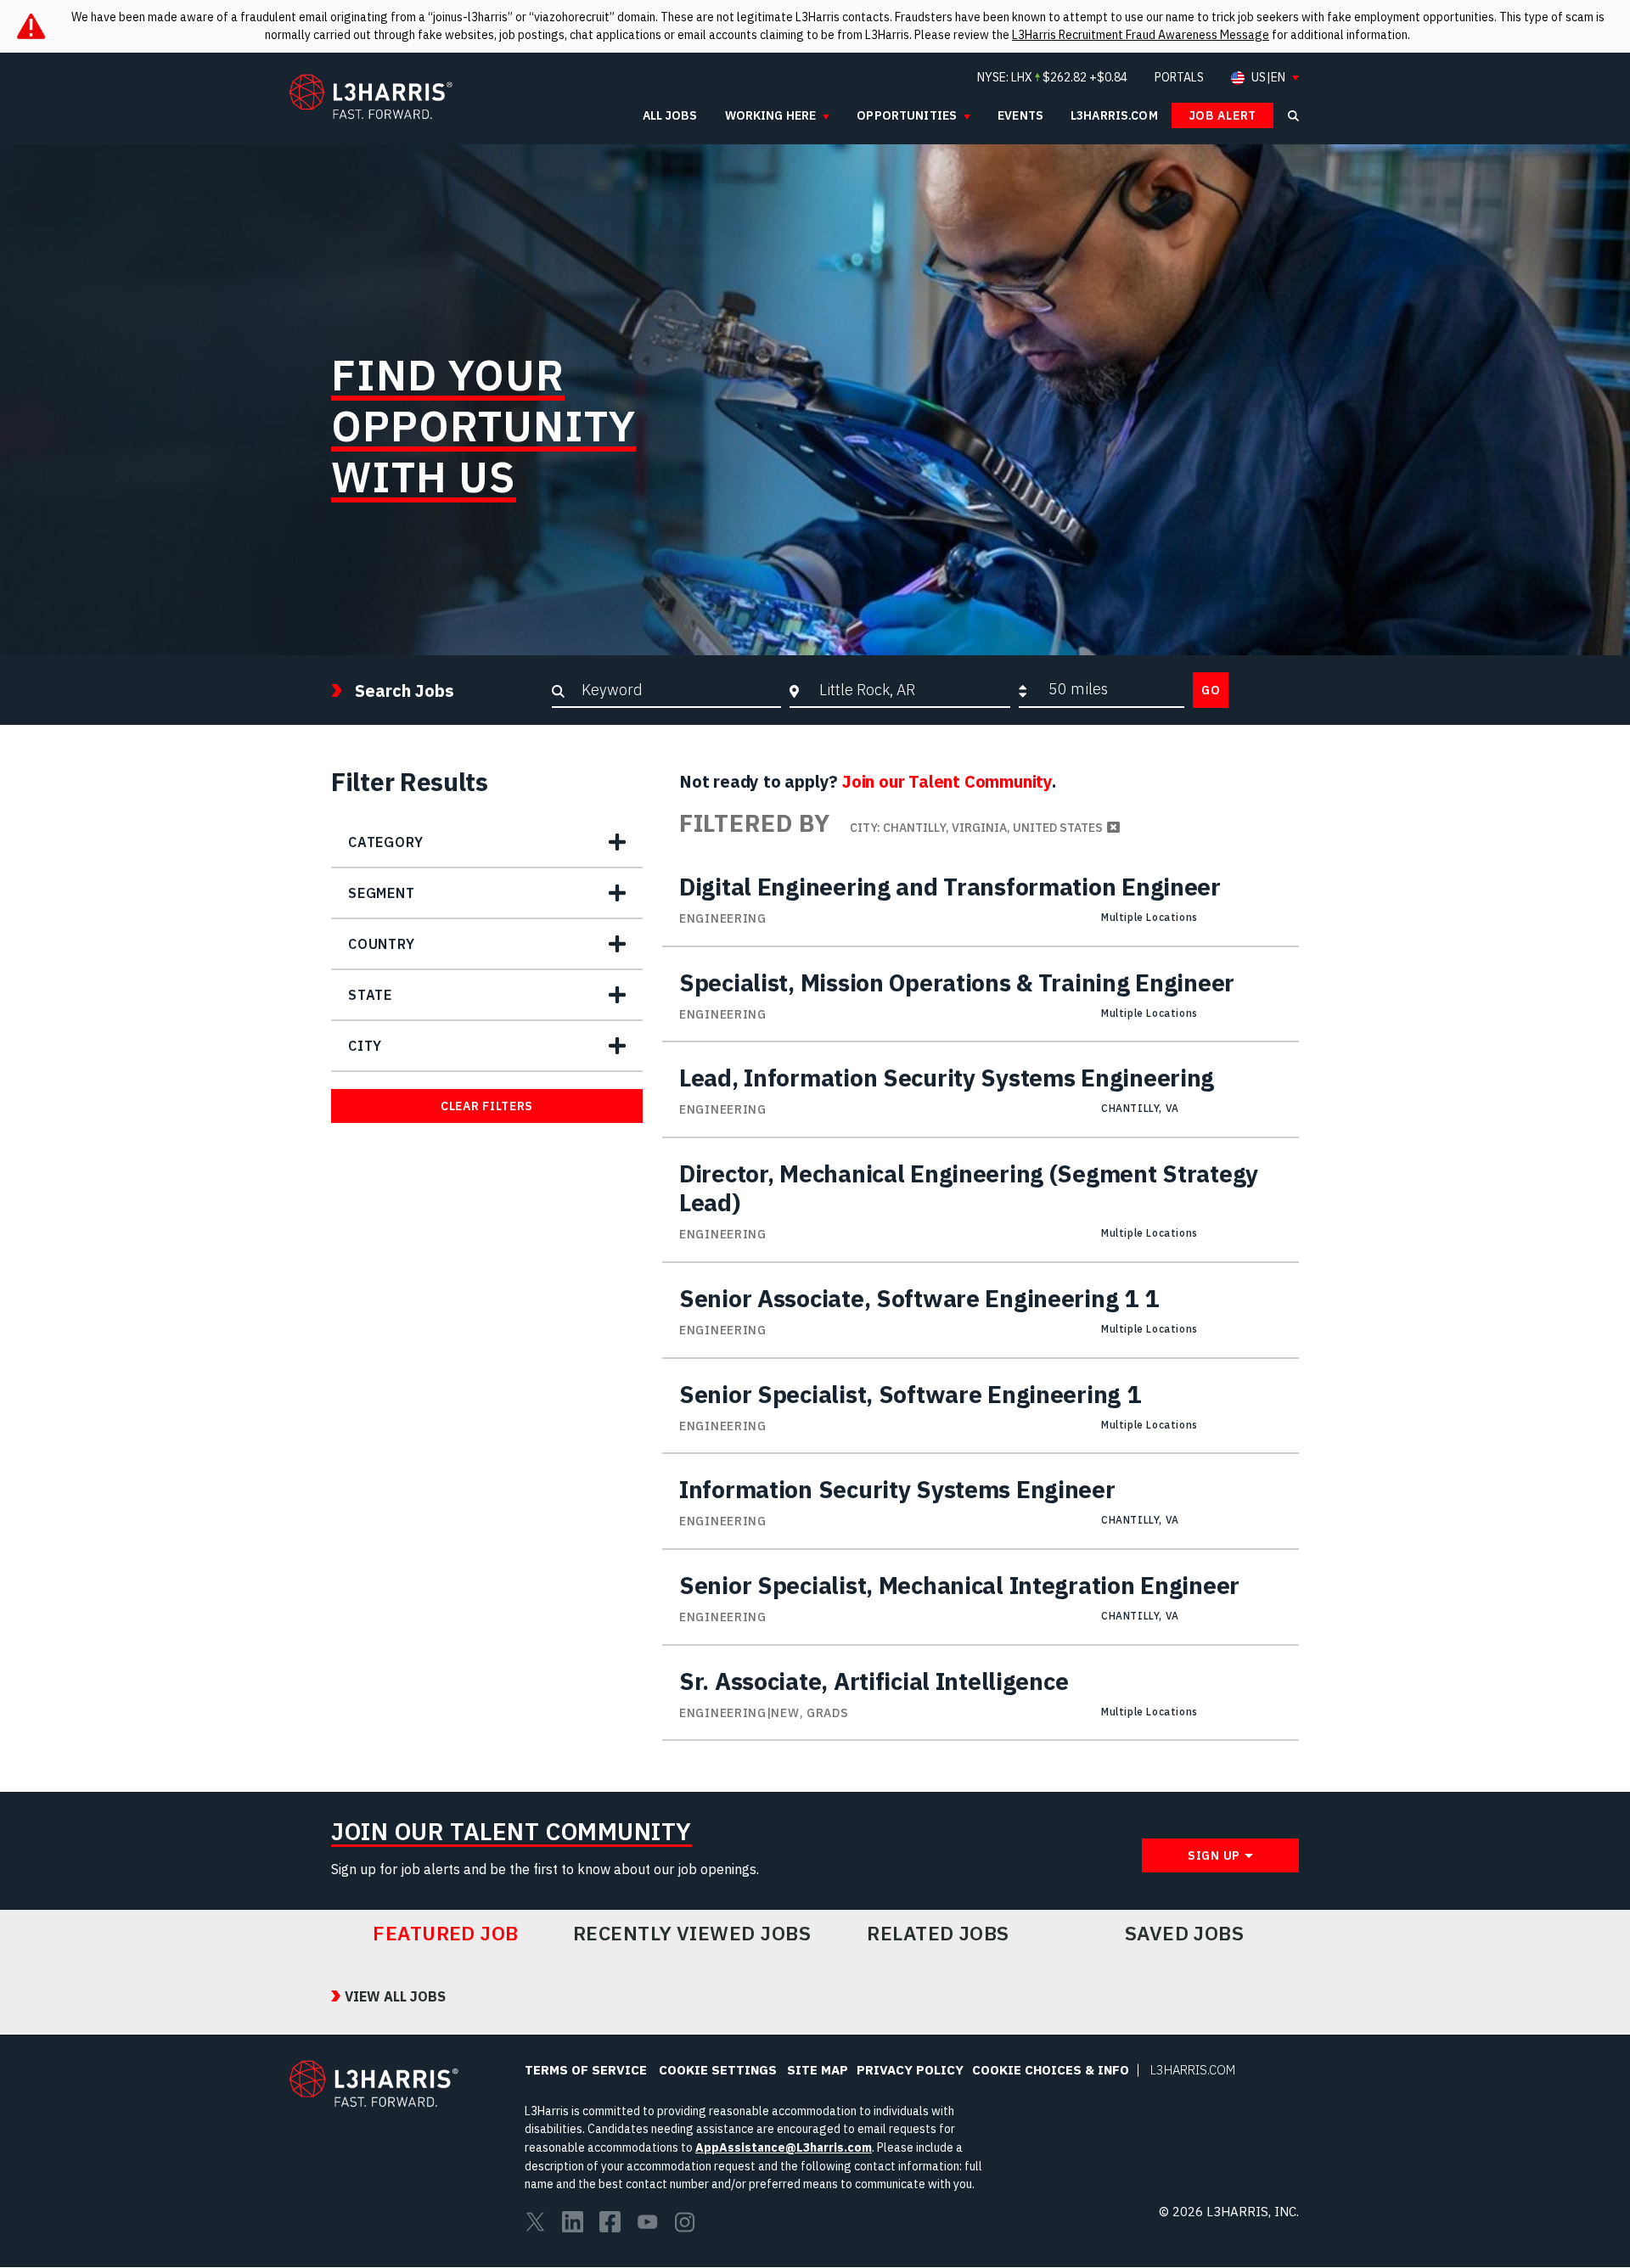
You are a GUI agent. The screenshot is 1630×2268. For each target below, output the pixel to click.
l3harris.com (1114, 115)
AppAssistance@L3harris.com (784, 2147)
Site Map (818, 2070)
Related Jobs (938, 1934)
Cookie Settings (718, 2070)
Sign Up (1214, 1855)
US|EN (1268, 78)
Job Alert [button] (1222, 115)
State (370, 995)
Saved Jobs (1185, 1934)
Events (1020, 115)
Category (385, 842)
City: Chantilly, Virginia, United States (976, 828)
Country (382, 944)
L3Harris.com (1193, 2070)
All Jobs (670, 115)
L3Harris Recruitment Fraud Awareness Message (1141, 35)
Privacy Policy (910, 2070)
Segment (382, 893)
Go (1211, 690)
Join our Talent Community (947, 781)
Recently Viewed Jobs (692, 1934)
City (365, 1046)
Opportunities (907, 115)
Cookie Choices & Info (1051, 2070)
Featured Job (446, 1934)
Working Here (771, 115)
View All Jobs (395, 1996)
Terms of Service (586, 2070)
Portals (1179, 77)
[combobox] (911, 689)
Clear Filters (487, 1106)
